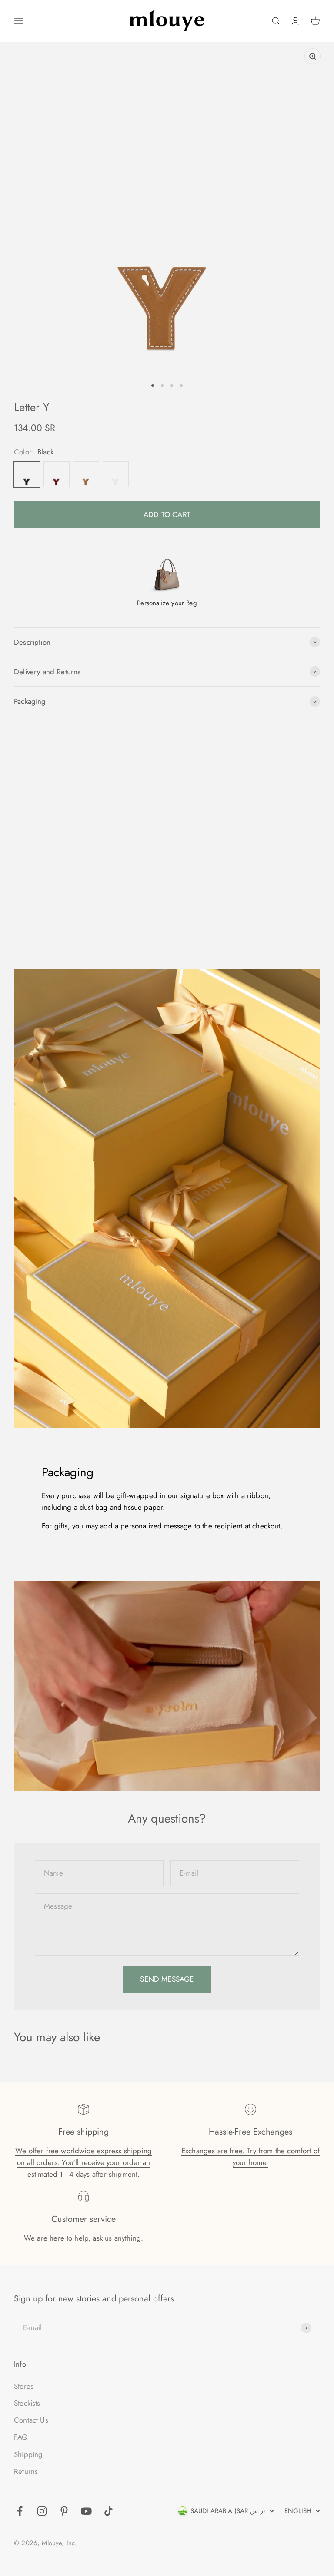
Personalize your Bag (167, 603)
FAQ (21, 2437)
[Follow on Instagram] (42, 2511)
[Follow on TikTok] (109, 2511)
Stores (24, 2386)
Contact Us (31, 2420)
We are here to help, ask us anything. (83, 2238)
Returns (26, 2471)
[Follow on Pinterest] (64, 2511)
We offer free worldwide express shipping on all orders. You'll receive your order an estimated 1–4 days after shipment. (83, 2162)
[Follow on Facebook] (20, 2511)
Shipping (28, 2454)
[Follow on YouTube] (86, 2511)
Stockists (27, 2403)
